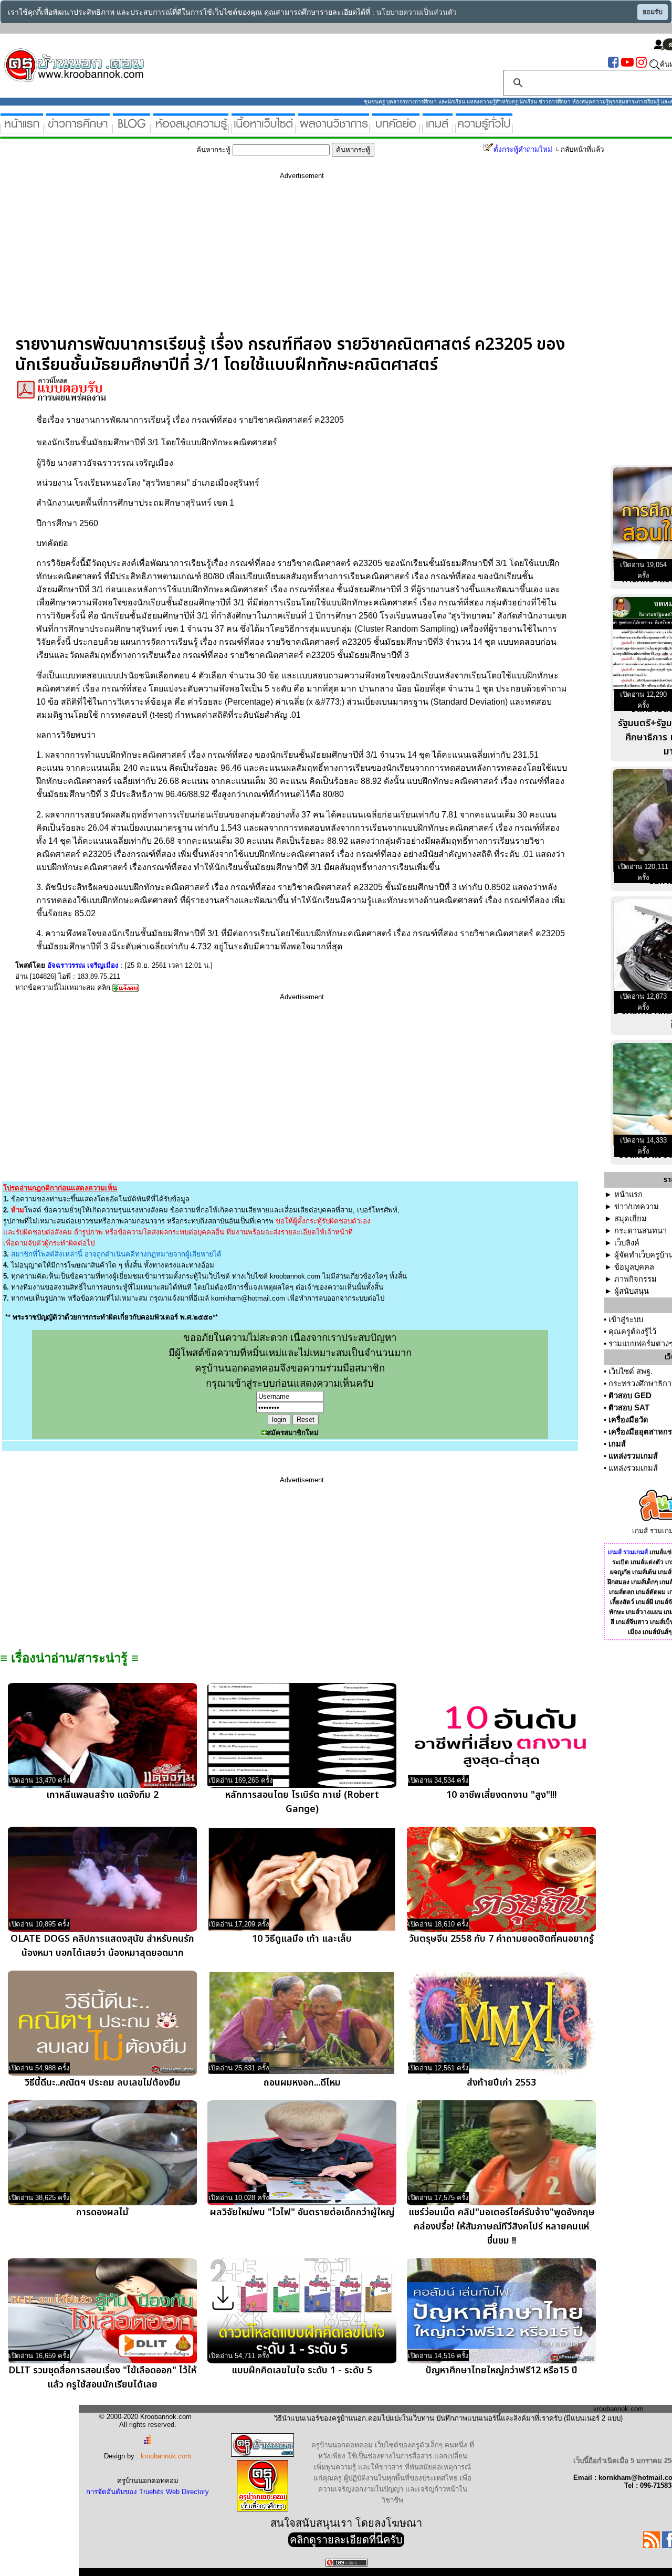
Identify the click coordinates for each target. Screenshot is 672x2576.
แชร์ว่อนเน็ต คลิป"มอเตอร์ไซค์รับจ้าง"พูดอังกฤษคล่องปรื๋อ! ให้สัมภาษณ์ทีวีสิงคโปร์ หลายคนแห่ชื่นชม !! (502, 2227)
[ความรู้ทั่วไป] (484, 129)
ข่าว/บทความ (637, 1207)
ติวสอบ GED (630, 1396)
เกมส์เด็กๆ (644, 1582)
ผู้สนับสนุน (632, 1291)
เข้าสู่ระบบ (626, 1320)
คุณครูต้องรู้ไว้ (632, 1332)
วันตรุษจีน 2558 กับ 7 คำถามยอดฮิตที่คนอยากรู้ (501, 1939)
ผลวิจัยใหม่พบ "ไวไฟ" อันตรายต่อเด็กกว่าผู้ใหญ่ (302, 2212)
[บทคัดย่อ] (396, 129)
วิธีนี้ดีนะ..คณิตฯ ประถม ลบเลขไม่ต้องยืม (103, 2083)
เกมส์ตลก (622, 1592)
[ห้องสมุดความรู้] (191, 129)
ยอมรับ (653, 12)
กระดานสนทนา (640, 1231)
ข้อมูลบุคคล (634, 1267)
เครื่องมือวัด (628, 1420)
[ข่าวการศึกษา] (78, 129)
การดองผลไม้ (102, 2212)
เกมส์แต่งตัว (647, 1562)
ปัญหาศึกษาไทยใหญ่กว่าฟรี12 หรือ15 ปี (502, 2370)
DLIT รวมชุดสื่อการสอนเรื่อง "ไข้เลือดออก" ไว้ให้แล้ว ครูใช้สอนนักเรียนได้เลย (102, 2378)
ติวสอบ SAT (629, 1408)
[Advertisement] (302, 261)
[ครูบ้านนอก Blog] (132, 129)
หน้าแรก (628, 1195)
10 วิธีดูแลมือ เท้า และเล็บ (302, 1939)
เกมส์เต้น (644, 1572)
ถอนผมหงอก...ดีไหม (302, 2083)
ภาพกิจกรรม (636, 1279)
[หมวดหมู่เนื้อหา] (263, 129)
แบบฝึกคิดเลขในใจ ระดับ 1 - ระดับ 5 (302, 2370)
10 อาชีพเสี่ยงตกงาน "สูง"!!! (501, 1795)
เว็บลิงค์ (627, 1243)
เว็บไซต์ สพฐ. (631, 1371)
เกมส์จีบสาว (632, 1622)
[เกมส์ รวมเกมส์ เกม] (438, 129)
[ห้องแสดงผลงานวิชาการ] (334, 129)
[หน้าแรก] (22, 129)
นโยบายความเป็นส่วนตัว (417, 12)
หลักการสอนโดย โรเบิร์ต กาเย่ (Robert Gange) (302, 1802)
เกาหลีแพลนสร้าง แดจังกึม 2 (102, 1795)
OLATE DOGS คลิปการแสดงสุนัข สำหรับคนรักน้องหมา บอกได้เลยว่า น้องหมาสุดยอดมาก (102, 1946)
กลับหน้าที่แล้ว (582, 149)
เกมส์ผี (644, 1602)
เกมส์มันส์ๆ (657, 1632)
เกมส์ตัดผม (651, 1592)
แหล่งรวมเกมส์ (633, 1456)
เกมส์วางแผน (644, 1612)
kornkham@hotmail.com (248, 1298)
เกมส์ (617, 1444)
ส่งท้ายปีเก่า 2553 (501, 2083)
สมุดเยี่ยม (631, 1219)
